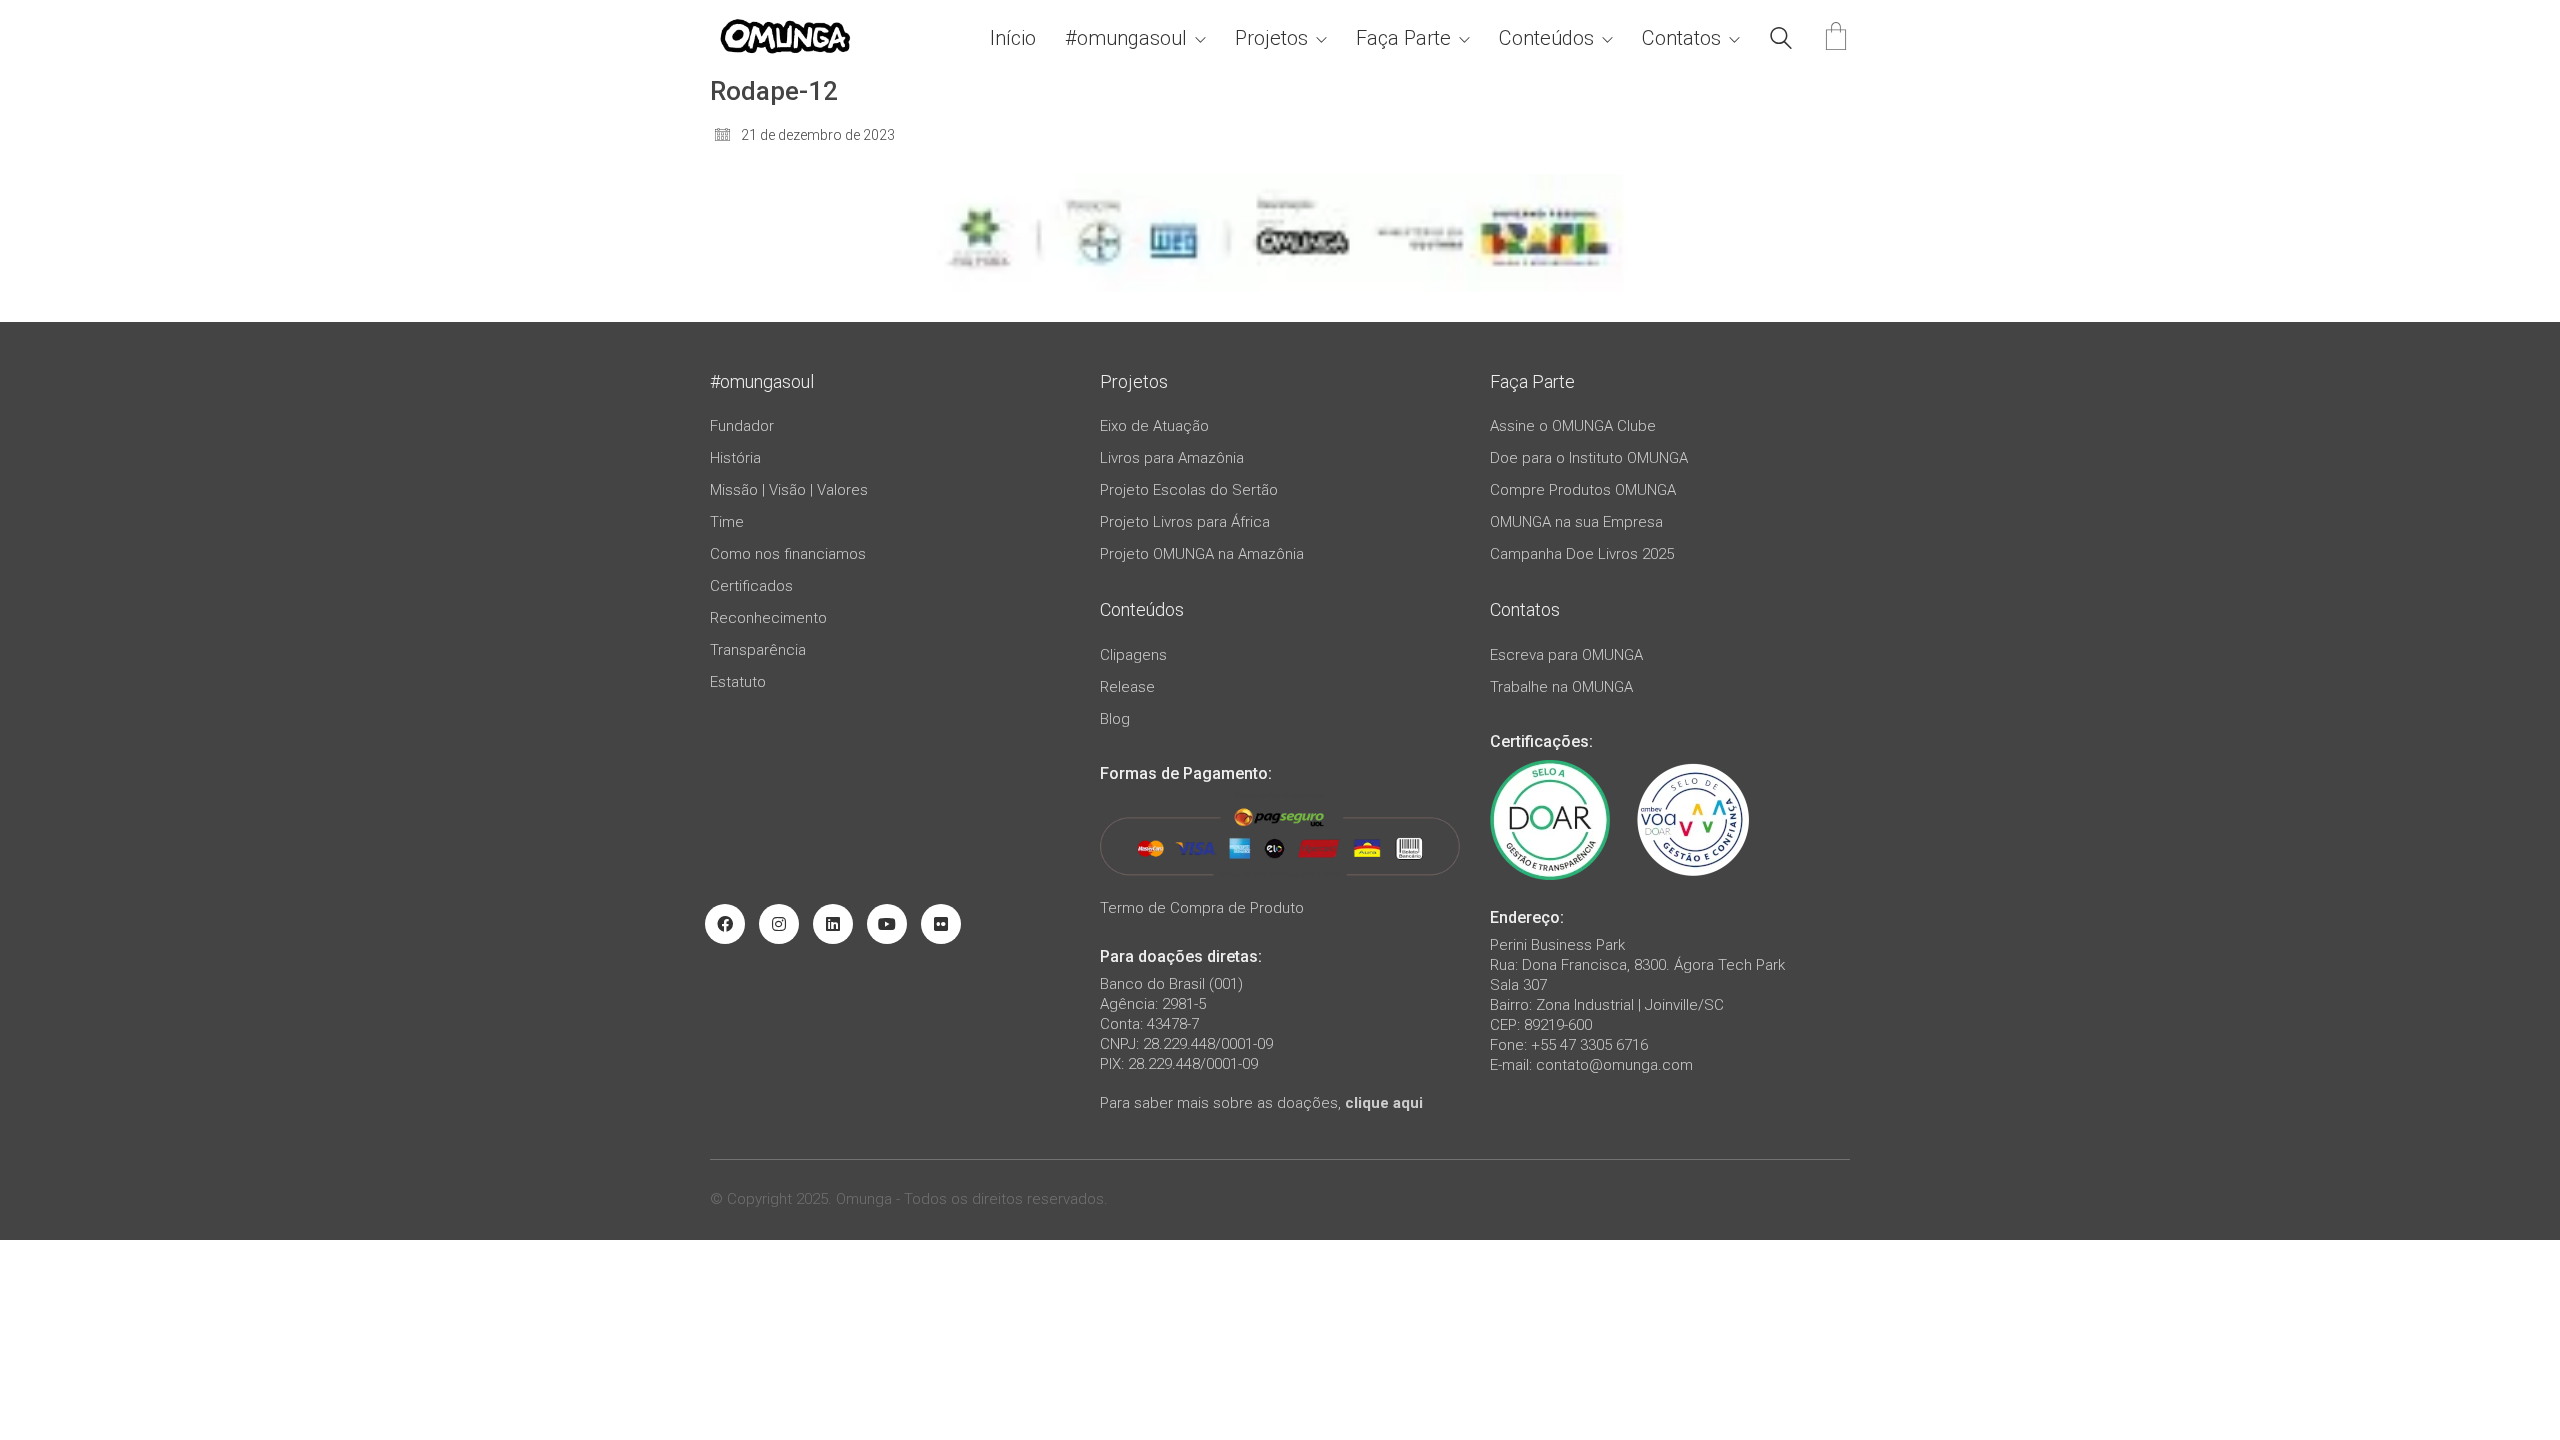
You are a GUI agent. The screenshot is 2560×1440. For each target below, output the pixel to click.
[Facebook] (725, 924)
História (735, 458)
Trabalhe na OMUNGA (1561, 687)
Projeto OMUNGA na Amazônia (1202, 554)
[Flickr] (941, 924)
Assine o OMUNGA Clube (1573, 426)
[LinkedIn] (833, 924)
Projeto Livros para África (1185, 522)
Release (1127, 687)
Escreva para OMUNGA (1566, 655)
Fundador (742, 426)
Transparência (758, 650)
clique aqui (1384, 1103)
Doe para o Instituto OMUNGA (1589, 458)
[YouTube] (887, 924)
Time (727, 522)
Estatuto (738, 682)
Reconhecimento (768, 618)
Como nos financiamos (788, 554)
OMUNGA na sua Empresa (1576, 522)
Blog (1115, 719)
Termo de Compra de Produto (1202, 908)
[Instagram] (779, 924)
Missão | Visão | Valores (789, 490)
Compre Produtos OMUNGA (1583, 490)
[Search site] (1781, 41)
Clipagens (1133, 655)
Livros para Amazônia (1172, 458)
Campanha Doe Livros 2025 (1582, 554)
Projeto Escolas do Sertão (1189, 490)
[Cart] (1836, 38)
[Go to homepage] (785, 38)
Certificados (751, 586)
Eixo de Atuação (1154, 426)
